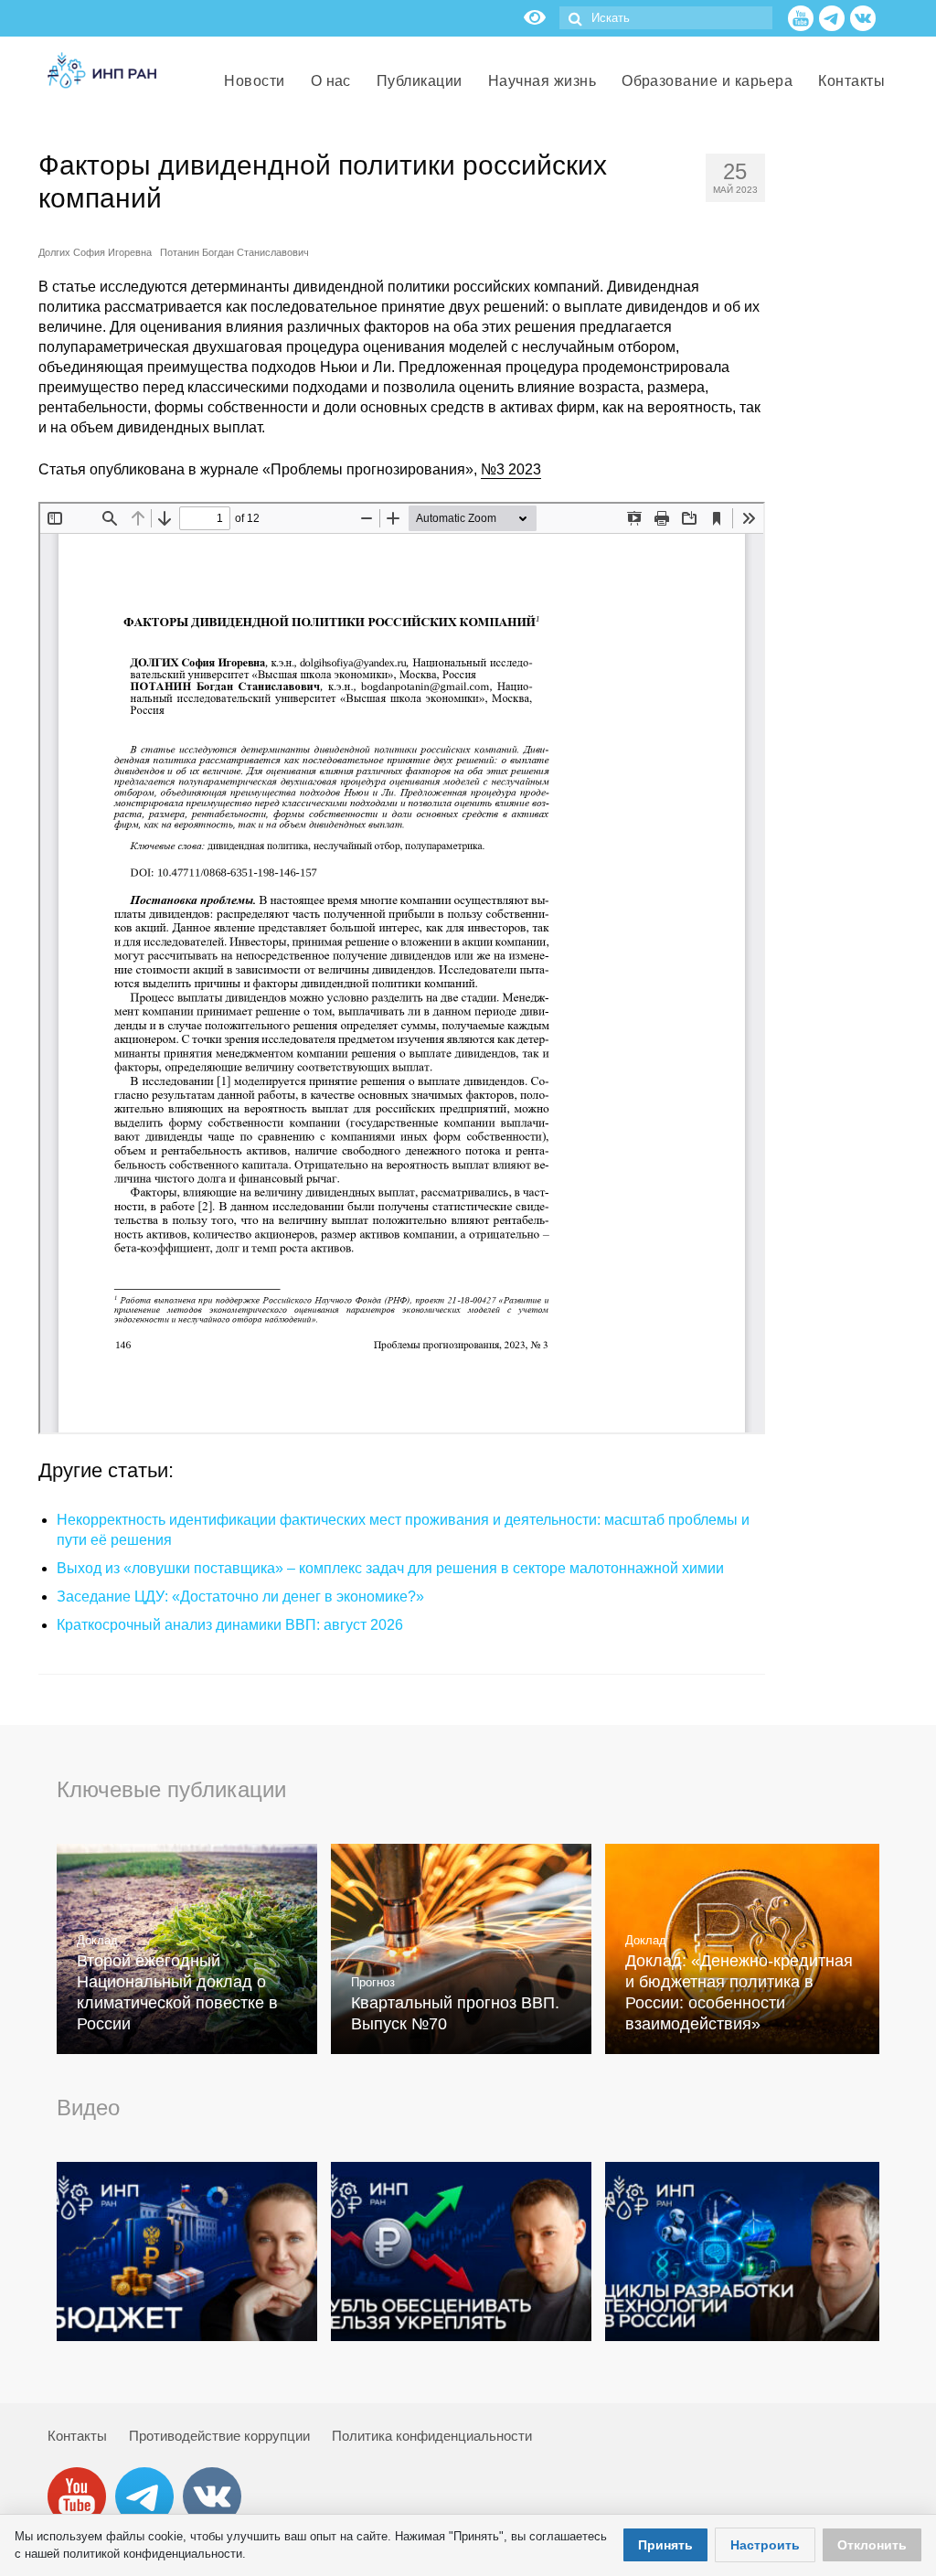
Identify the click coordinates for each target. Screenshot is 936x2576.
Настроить (765, 2545)
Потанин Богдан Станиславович (234, 252)
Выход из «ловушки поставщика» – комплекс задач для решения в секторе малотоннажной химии (390, 1568)
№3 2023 (511, 469)
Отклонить (872, 2545)
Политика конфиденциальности (432, 2436)
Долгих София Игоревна (95, 252)
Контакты (77, 2436)
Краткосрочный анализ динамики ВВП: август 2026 (230, 1625)
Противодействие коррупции (219, 2436)
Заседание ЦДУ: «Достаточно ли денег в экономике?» (240, 1597)
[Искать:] (666, 18)
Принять (665, 2545)
